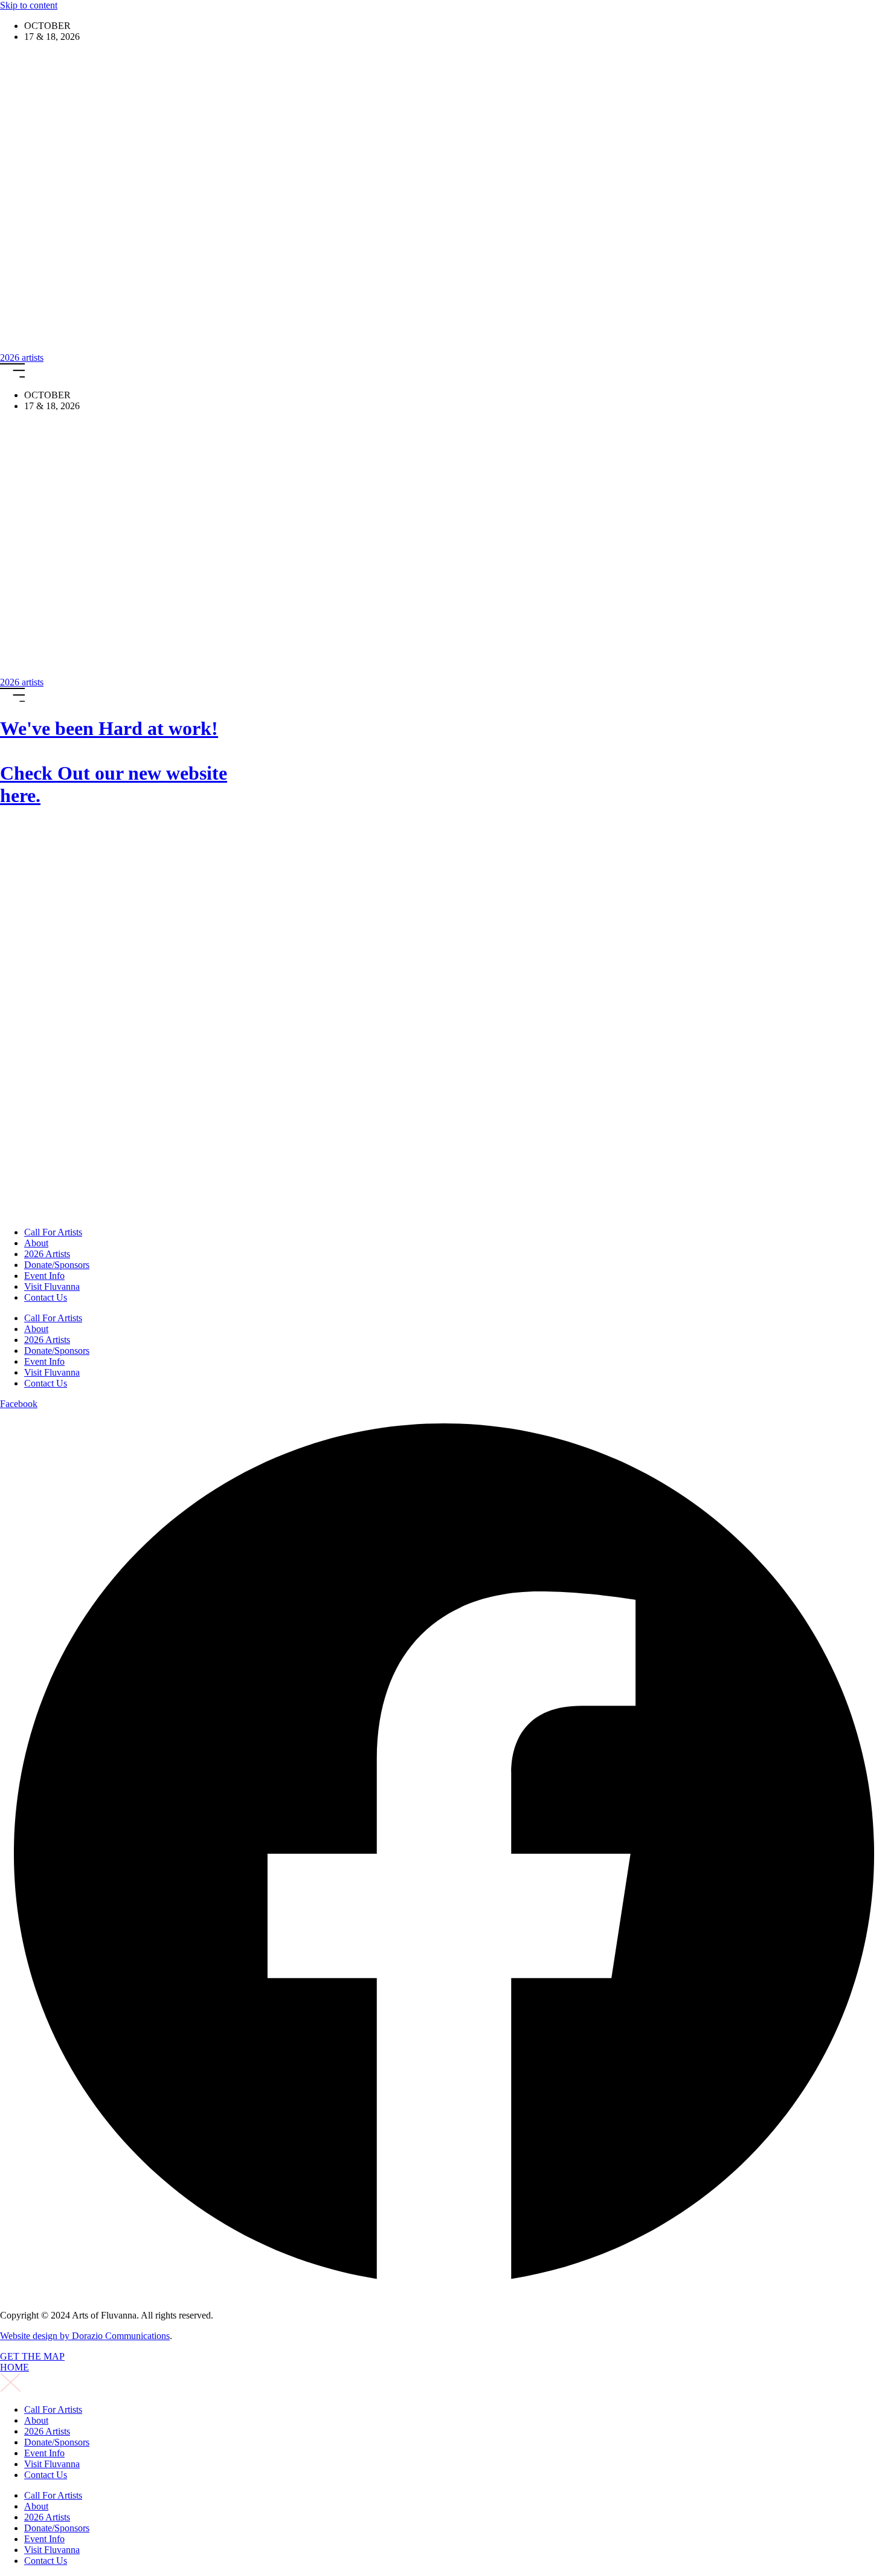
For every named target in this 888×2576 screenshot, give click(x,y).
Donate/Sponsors (57, 1265)
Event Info (44, 1276)
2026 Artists (47, 1254)
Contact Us (46, 1297)
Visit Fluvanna (52, 1286)
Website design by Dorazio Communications (85, 2336)
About (36, 1243)
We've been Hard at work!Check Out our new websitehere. (114, 762)
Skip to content (29, 5)
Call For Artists (53, 1232)
